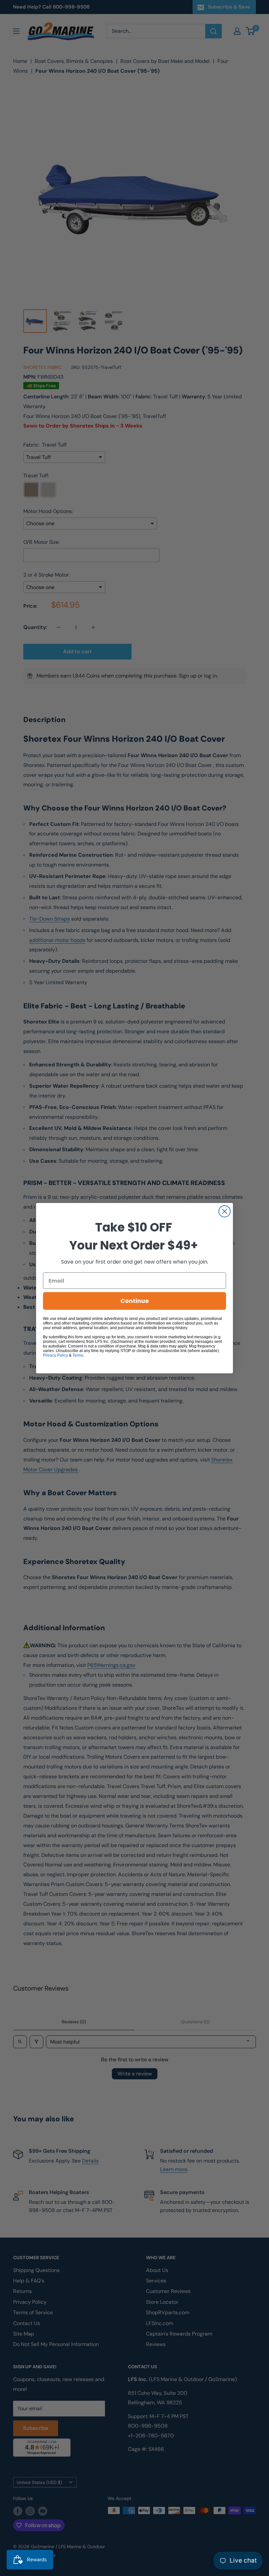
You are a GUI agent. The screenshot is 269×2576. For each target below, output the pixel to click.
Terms (78, 1355)
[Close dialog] (225, 1211)
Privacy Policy (55, 1355)
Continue (135, 1301)
